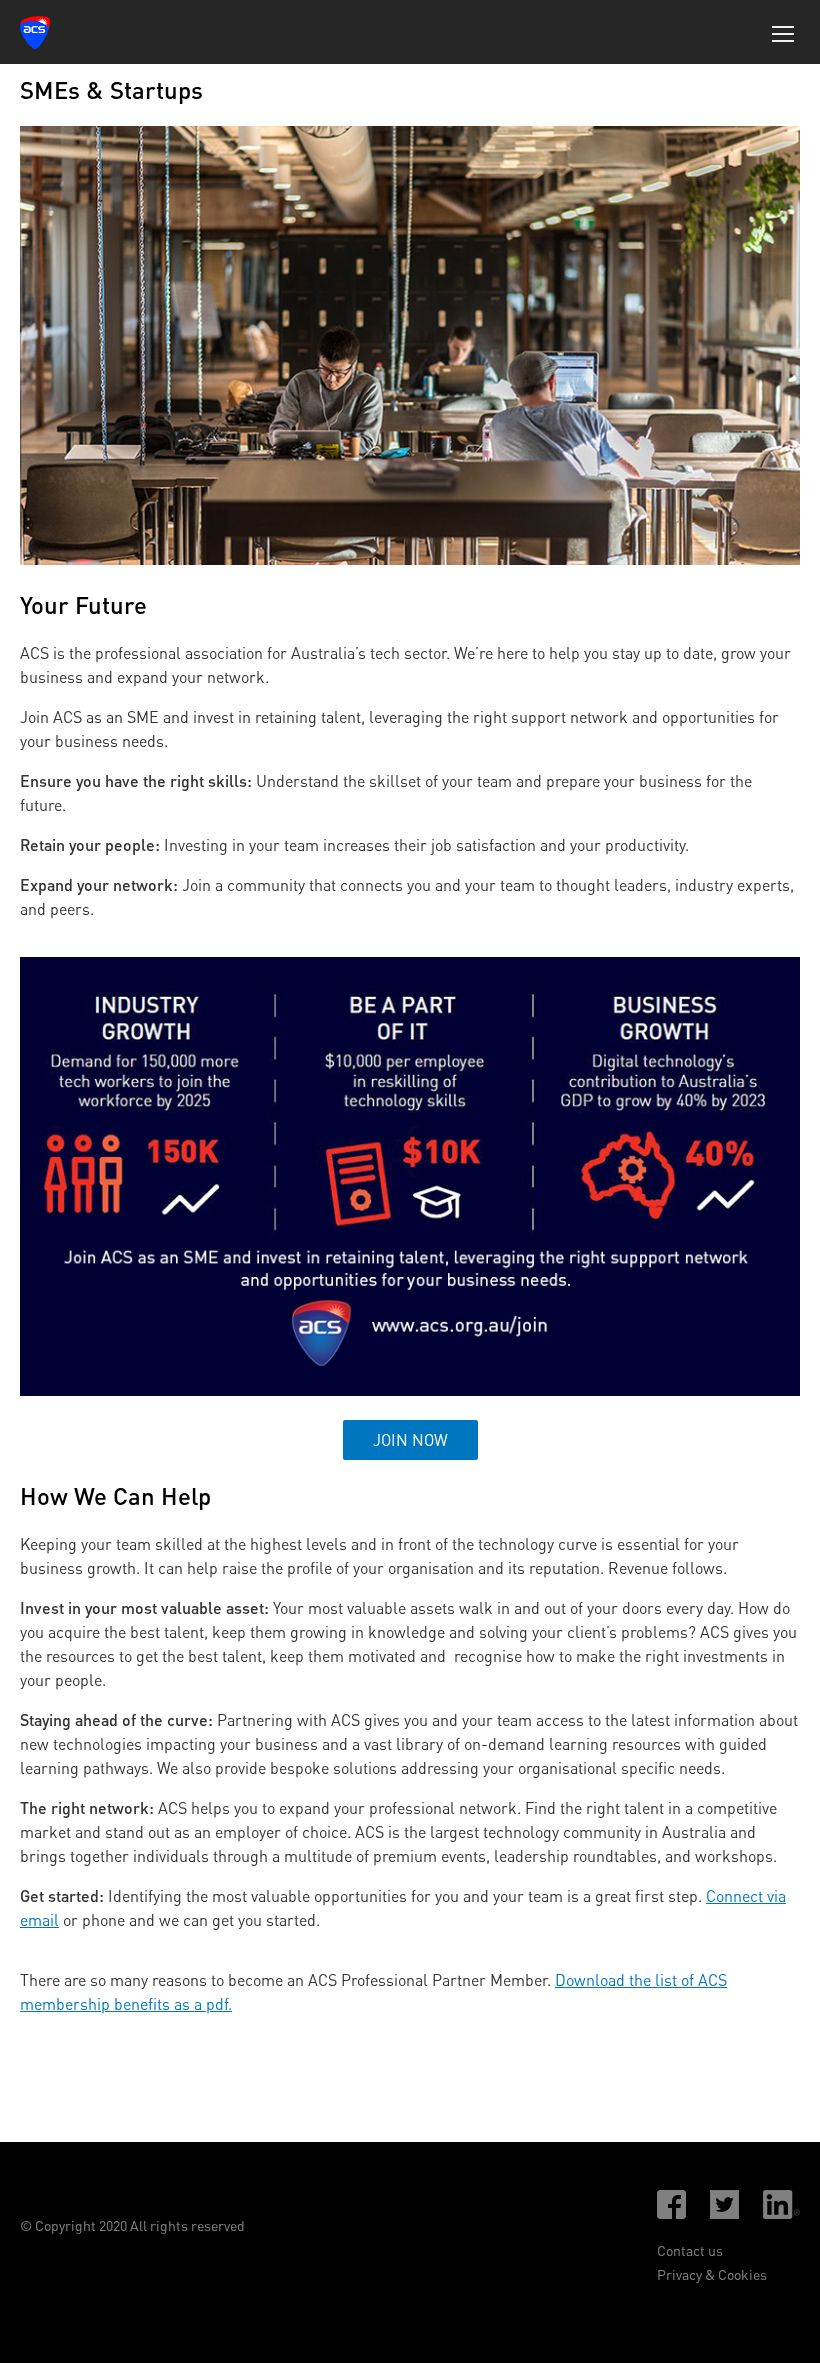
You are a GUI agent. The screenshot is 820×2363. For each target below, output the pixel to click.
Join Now (410, 1440)
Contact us (690, 2250)
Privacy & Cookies (712, 2274)
